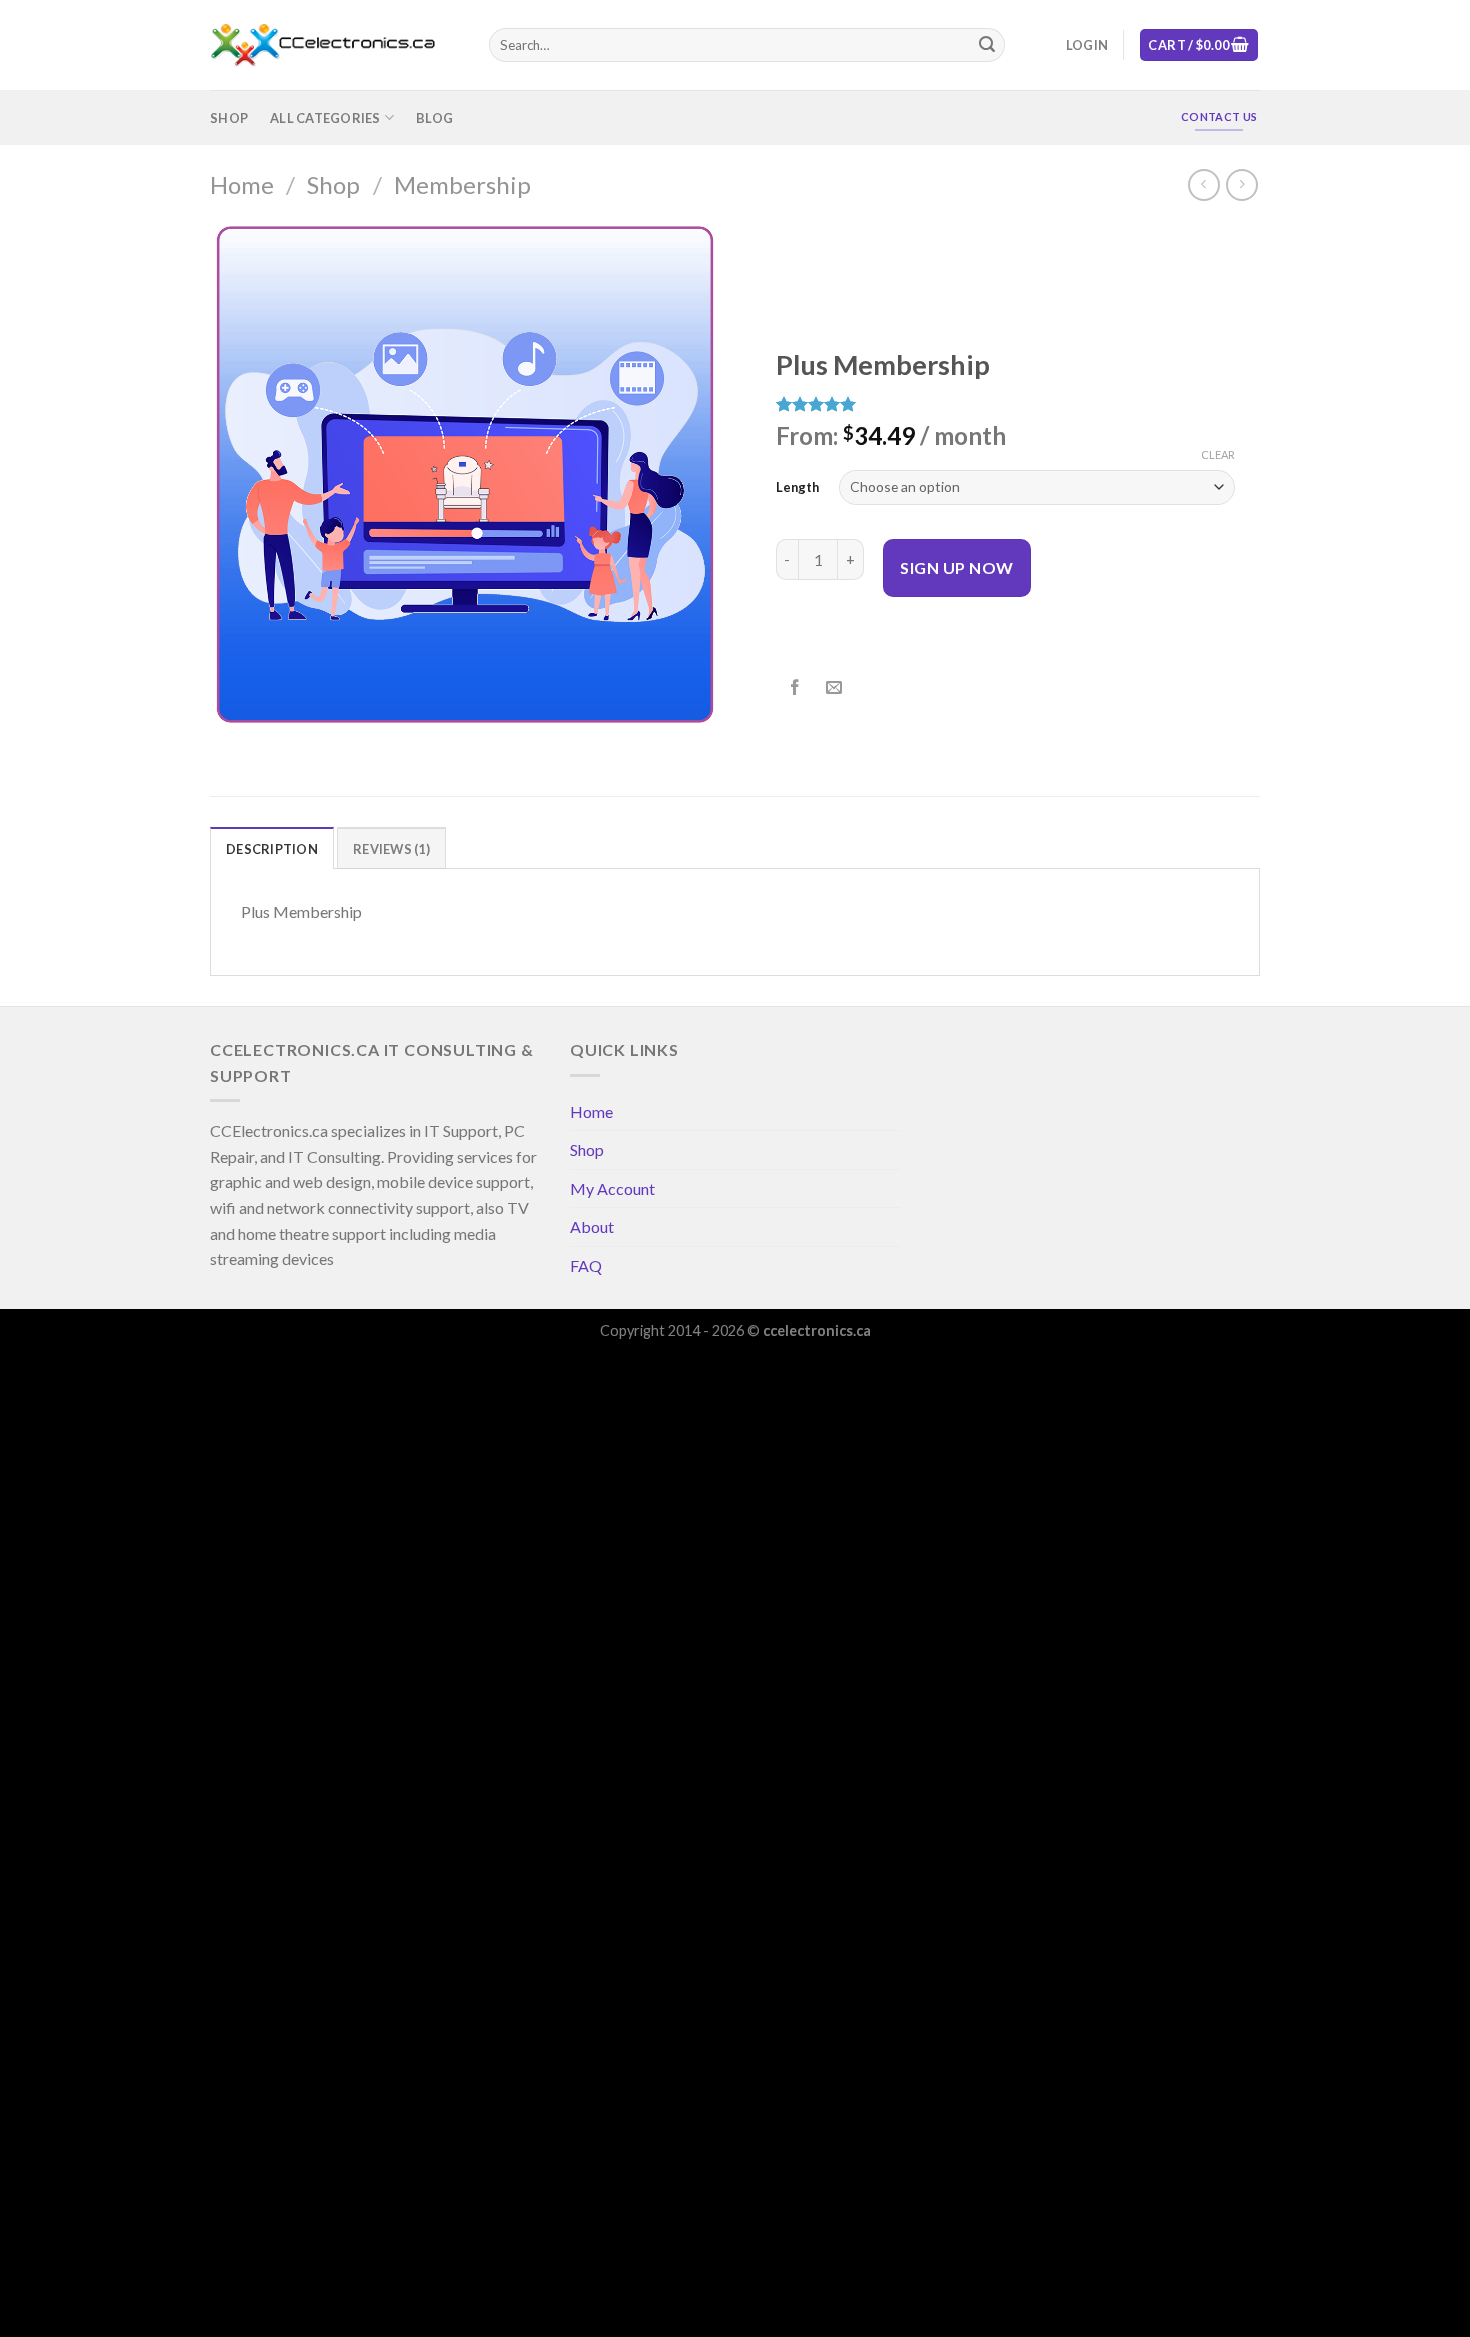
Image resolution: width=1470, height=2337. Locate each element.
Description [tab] (272, 849)
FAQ (586, 1265)
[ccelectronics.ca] (334, 45)
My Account (612, 1188)
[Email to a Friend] (834, 688)
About (592, 1226)
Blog (434, 118)
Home (242, 184)
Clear (1218, 454)
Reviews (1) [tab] (391, 849)
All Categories (325, 118)
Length (797, 487)
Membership (462, 184)
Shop (229, 118)
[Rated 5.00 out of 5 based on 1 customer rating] (1005, 404)
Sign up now (956, 567)
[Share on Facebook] (795, 688)
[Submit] (987, 45)
